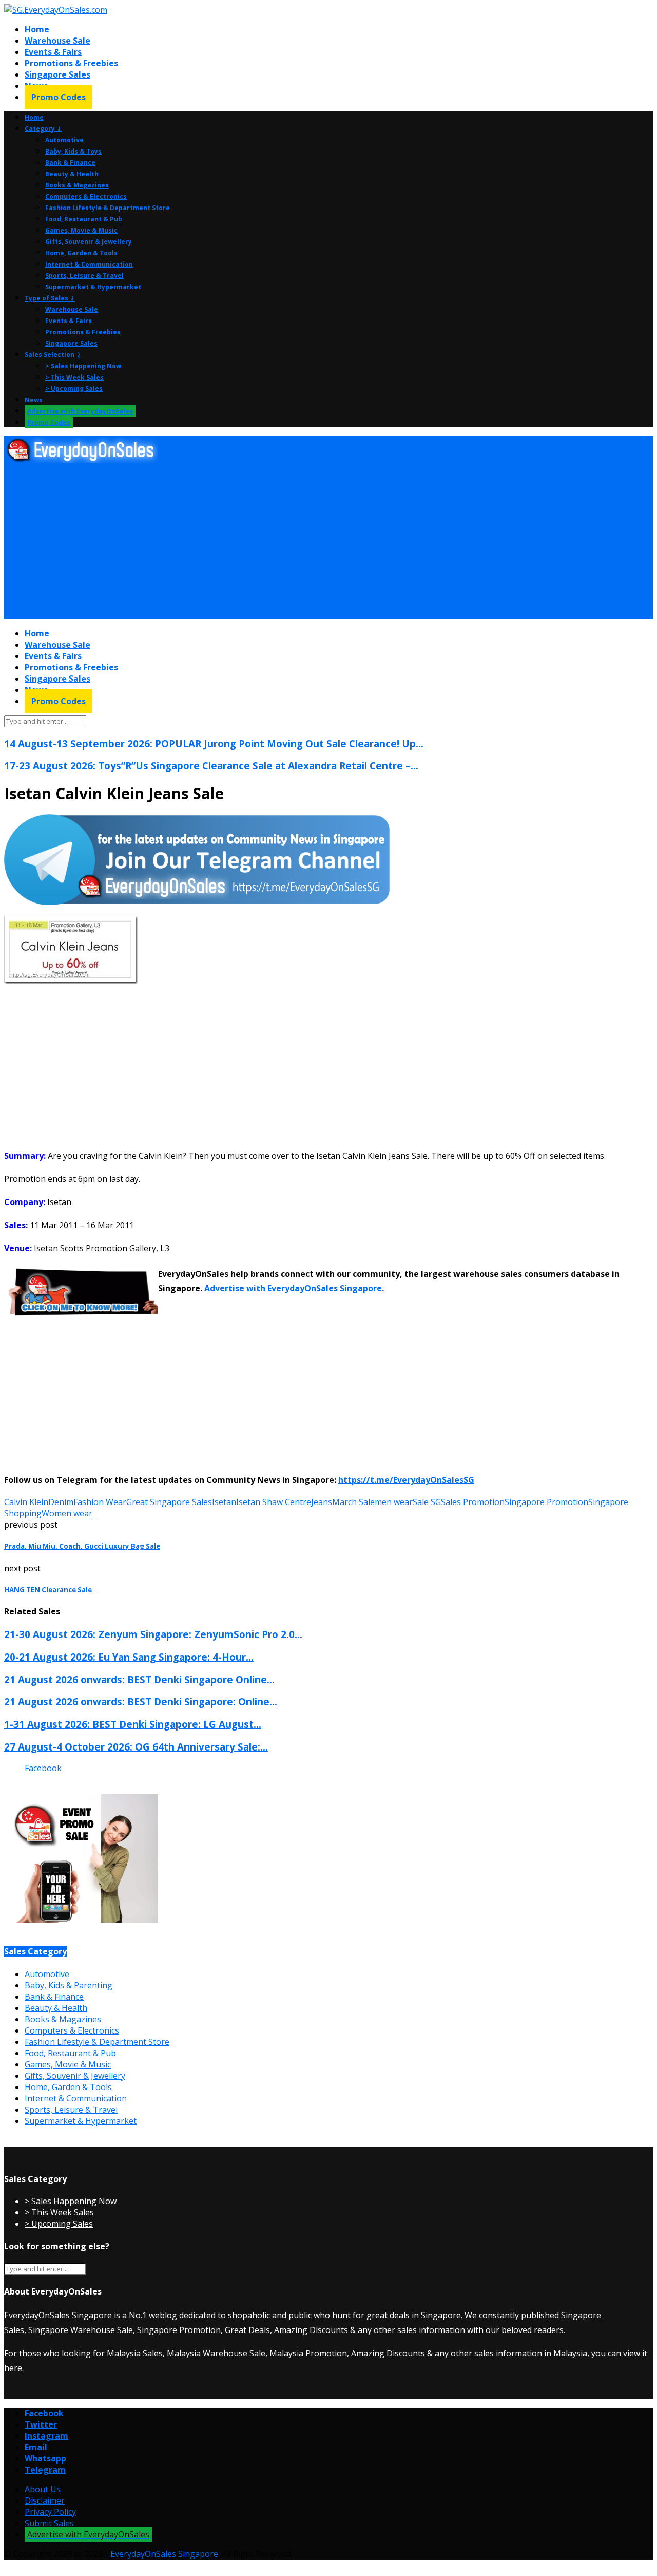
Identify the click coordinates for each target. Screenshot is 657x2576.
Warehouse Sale (57, 41)
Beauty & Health (72, 174)
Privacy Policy (50, 2512)
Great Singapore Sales (169, 1502)
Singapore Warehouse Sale (81, 2330)
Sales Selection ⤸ (53, 355)
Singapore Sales (57, 74)
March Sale (353, 1502)
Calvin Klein (26, 1502)
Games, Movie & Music (81, 230)
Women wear (67, 1513)
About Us (43, 2489)
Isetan (224, 1502)
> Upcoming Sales (74, 389)
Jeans (322, 1502)
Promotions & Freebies (71, 63)
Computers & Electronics (86, 196)
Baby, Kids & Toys (73, 151)
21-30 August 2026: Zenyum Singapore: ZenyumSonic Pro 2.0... (153, 1634)
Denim (61, 1502)
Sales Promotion (473, 1502)
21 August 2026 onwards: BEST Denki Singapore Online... (139, 1679)
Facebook (43, 1768)
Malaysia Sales (135, 2353)
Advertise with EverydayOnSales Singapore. (293, 1288)
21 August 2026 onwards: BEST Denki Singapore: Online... (141, 1701)
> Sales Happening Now (83, 366)
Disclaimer (45, 2500)
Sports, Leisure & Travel (84, 276)
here (13, 2368)
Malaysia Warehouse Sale (216, 2353)
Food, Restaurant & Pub (84, 219)
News (34, 400)
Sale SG (427, 1502)
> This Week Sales (74, 377)
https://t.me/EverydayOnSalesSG (406, 1480)
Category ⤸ (43, 129)
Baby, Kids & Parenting (69, 1985)
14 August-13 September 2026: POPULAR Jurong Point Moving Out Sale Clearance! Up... (214, 744)
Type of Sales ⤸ (50, 298)
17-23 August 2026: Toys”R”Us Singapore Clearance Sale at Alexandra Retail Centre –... (211, 766)
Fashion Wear (100, 1502)
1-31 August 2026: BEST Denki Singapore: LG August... (133, 1724)
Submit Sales (49, 2523)
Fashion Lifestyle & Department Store (108, 208)
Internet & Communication (89, 264)
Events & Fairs (53, 52)
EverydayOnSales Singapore (58, 2315)
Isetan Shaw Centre (274, 1502)
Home (37, 29)
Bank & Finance (70, 163)
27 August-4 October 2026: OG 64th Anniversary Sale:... (136, 1747)
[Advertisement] (312, 542)
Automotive (64, 140)
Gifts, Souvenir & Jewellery (89, 242)
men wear (394, 1502)
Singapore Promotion (546, 1502)
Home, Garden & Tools (81, 253)
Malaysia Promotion (308, 2353)
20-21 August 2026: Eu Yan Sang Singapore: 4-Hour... (129, 1657)
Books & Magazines (77, 185)
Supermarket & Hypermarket (93, 287)
